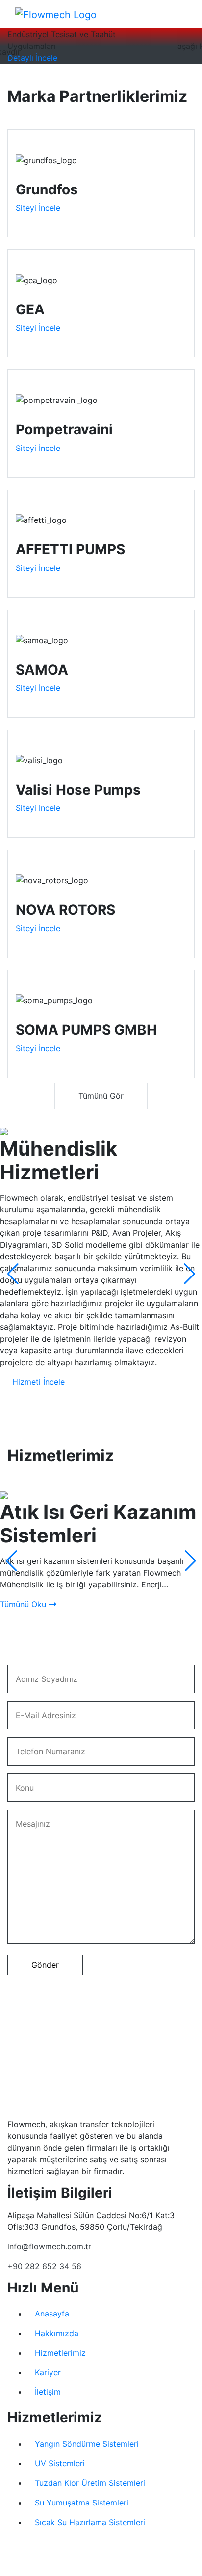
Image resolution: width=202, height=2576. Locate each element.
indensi (123, 2567)
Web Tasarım (88, 2567)
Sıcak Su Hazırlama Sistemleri (90, 2522)
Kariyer (48, 2372)
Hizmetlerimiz (60, 2353)
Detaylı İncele (32, 58)
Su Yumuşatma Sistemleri (82, 2503)
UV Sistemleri (60, 2463)
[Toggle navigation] (164, 14)
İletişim (48, 2392)
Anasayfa (52, 2314)
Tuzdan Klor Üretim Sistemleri (90, 2483)
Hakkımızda (57, 2333)
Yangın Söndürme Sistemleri (87, 2444)
